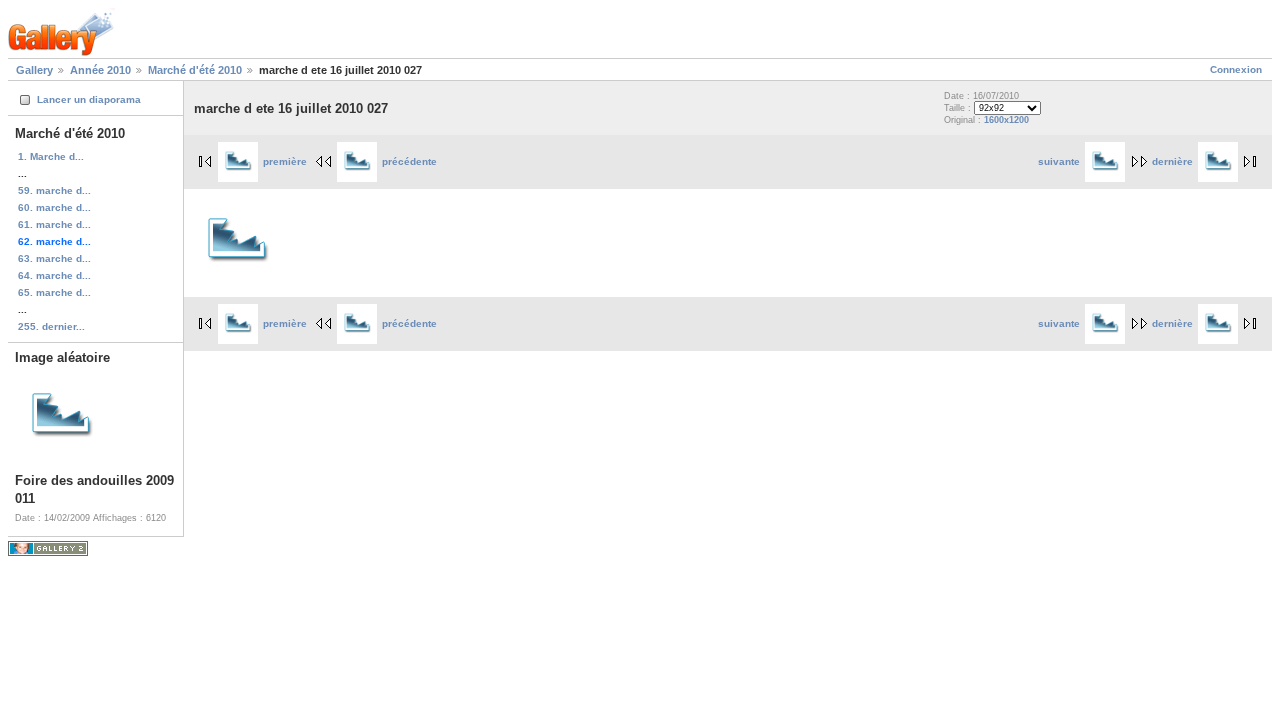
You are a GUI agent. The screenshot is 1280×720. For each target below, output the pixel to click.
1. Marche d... (51, 156)
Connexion (1236, 69)
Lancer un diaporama (89, 99)
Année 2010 (100, 70)
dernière (1172, 161)
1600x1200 (1006, 120)
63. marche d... (54, 258)
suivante (1059, 161)
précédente (409, 161)
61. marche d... (54, 224)
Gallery (34, 70)
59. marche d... (54, 190)
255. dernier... (51, 326)
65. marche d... (54, 292)
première (285, 161)
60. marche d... (54, 207)
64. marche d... (54, 275)
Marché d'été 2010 (195, 70)
